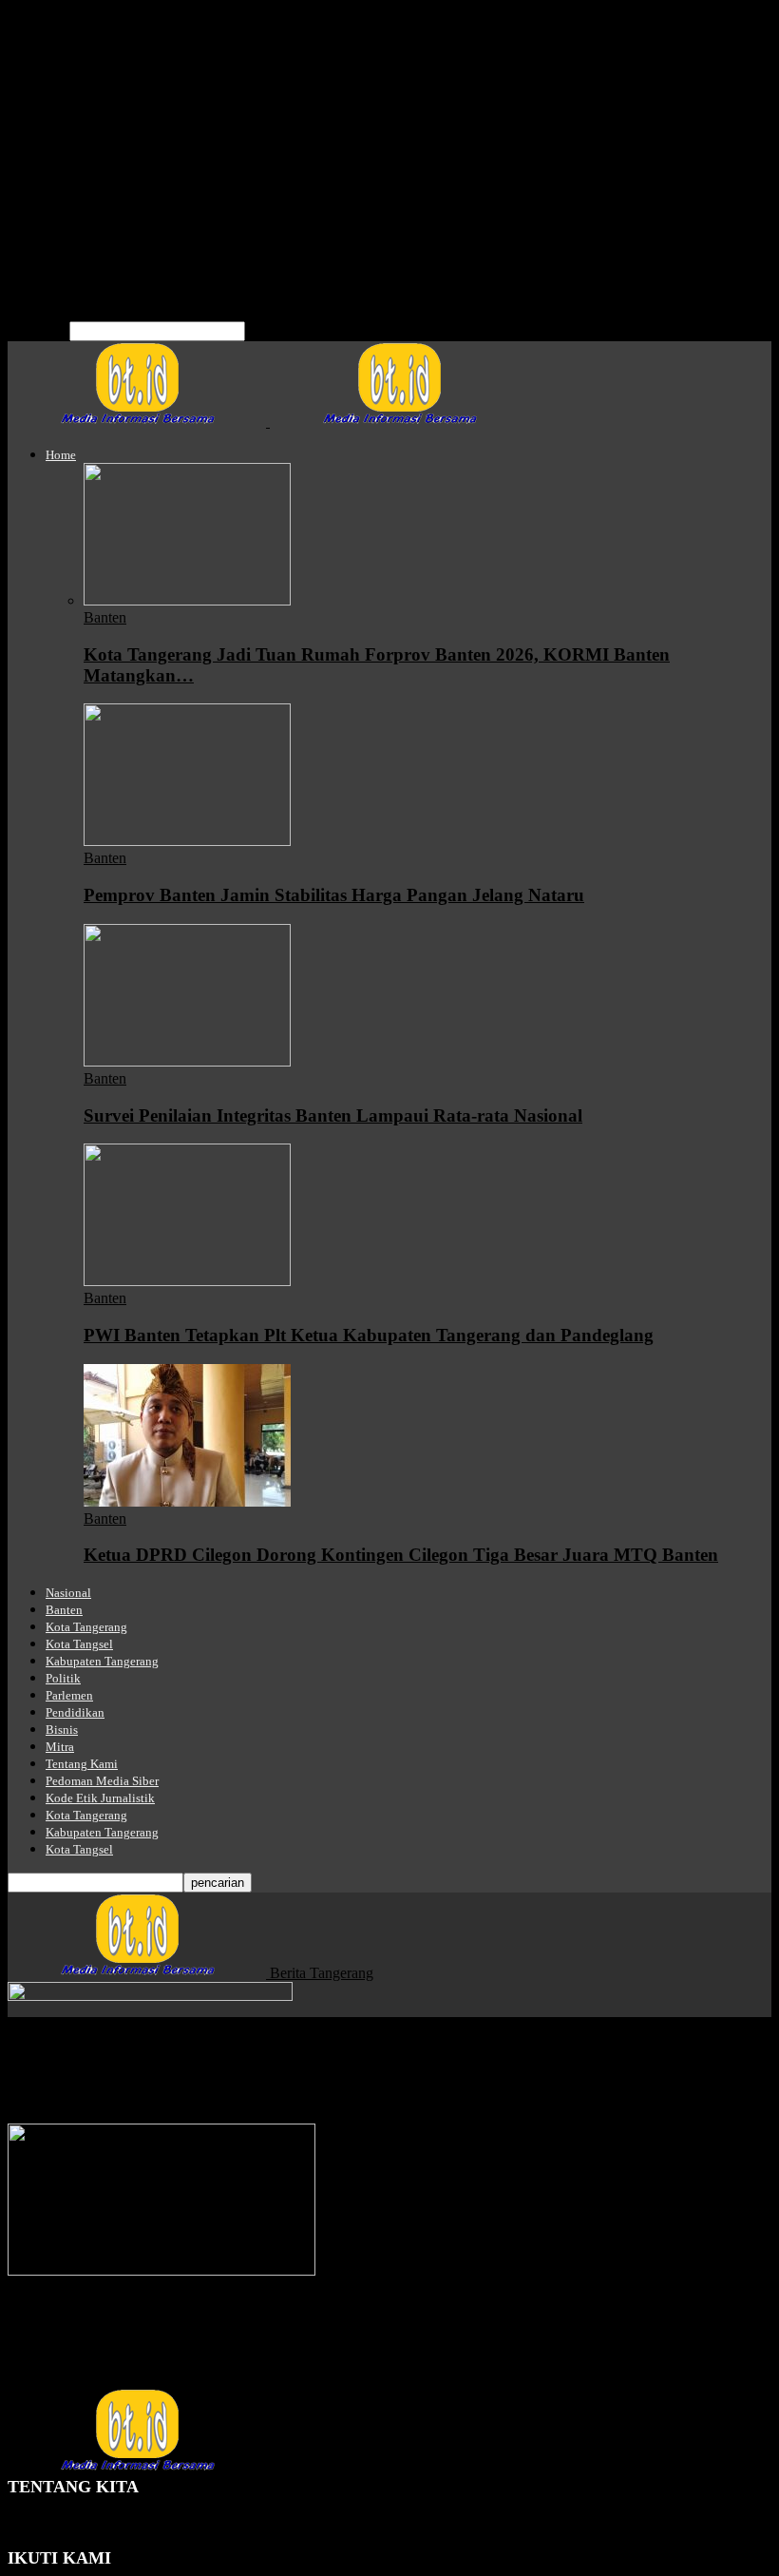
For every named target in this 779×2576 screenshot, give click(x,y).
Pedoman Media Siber (112, 229)
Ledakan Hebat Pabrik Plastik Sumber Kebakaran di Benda (245, 2325)
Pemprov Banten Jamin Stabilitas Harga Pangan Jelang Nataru (334, 895)
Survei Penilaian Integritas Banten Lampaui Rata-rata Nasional (333, 1115)
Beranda (33, 2038)
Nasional (72, 40)
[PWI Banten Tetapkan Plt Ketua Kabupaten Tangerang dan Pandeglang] (187, 1281)
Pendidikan (79, 160)
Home (64, 23)
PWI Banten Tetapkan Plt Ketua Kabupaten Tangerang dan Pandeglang (369, 1335)
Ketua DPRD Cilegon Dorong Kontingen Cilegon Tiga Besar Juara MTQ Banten (401, 1555)
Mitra (62, 194)
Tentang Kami (88, 211)
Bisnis (64, 177)
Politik (65, 126)
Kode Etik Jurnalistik (109, 246)
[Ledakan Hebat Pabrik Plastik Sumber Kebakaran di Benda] (161, 2270)
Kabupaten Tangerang (112, 109)
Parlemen (74, 143)
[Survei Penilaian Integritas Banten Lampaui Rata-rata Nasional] (187, 1061)
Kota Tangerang (94, 75)
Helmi (26, 2362)
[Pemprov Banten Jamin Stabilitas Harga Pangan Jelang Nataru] (187, 841)
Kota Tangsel (85, 92)
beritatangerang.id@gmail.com (194, 2539)
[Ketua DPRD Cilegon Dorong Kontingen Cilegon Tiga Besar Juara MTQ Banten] (187, 1501)
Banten (67, 58)
